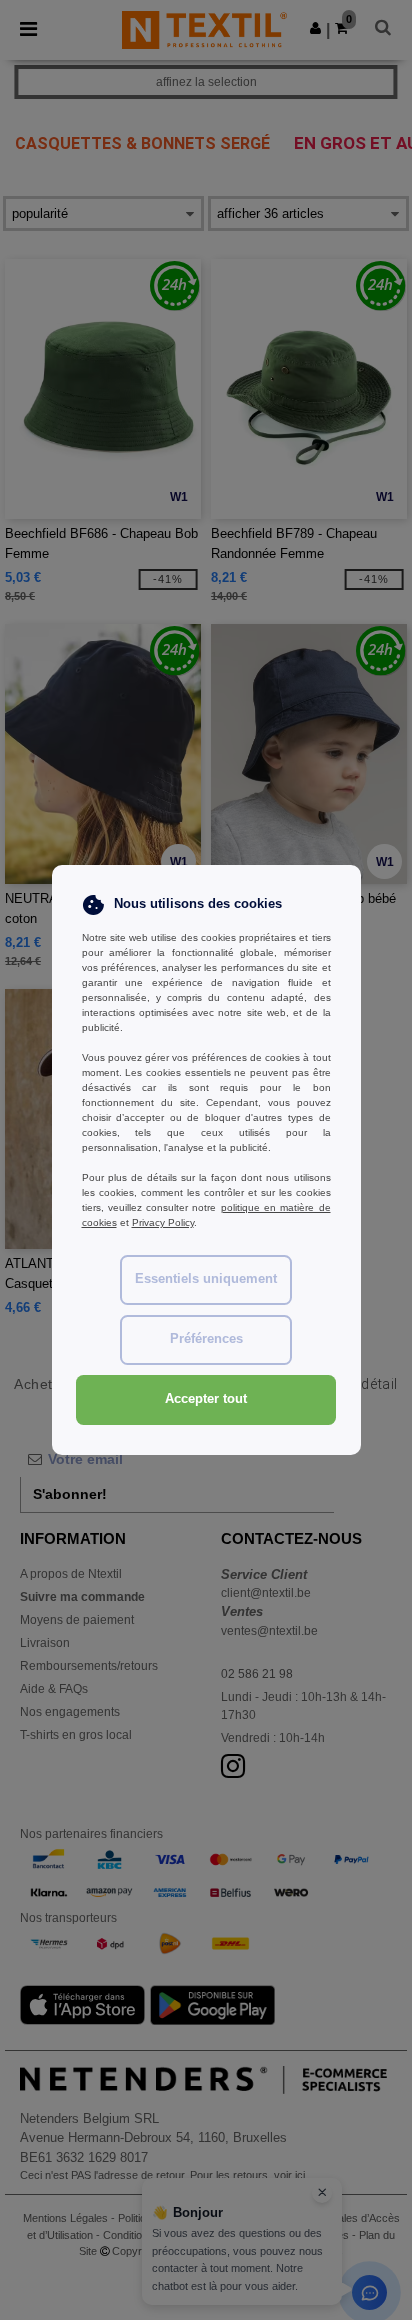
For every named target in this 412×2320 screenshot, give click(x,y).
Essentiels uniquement (206, 1279)
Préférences (206, 1339)
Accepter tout (206, 1399)
